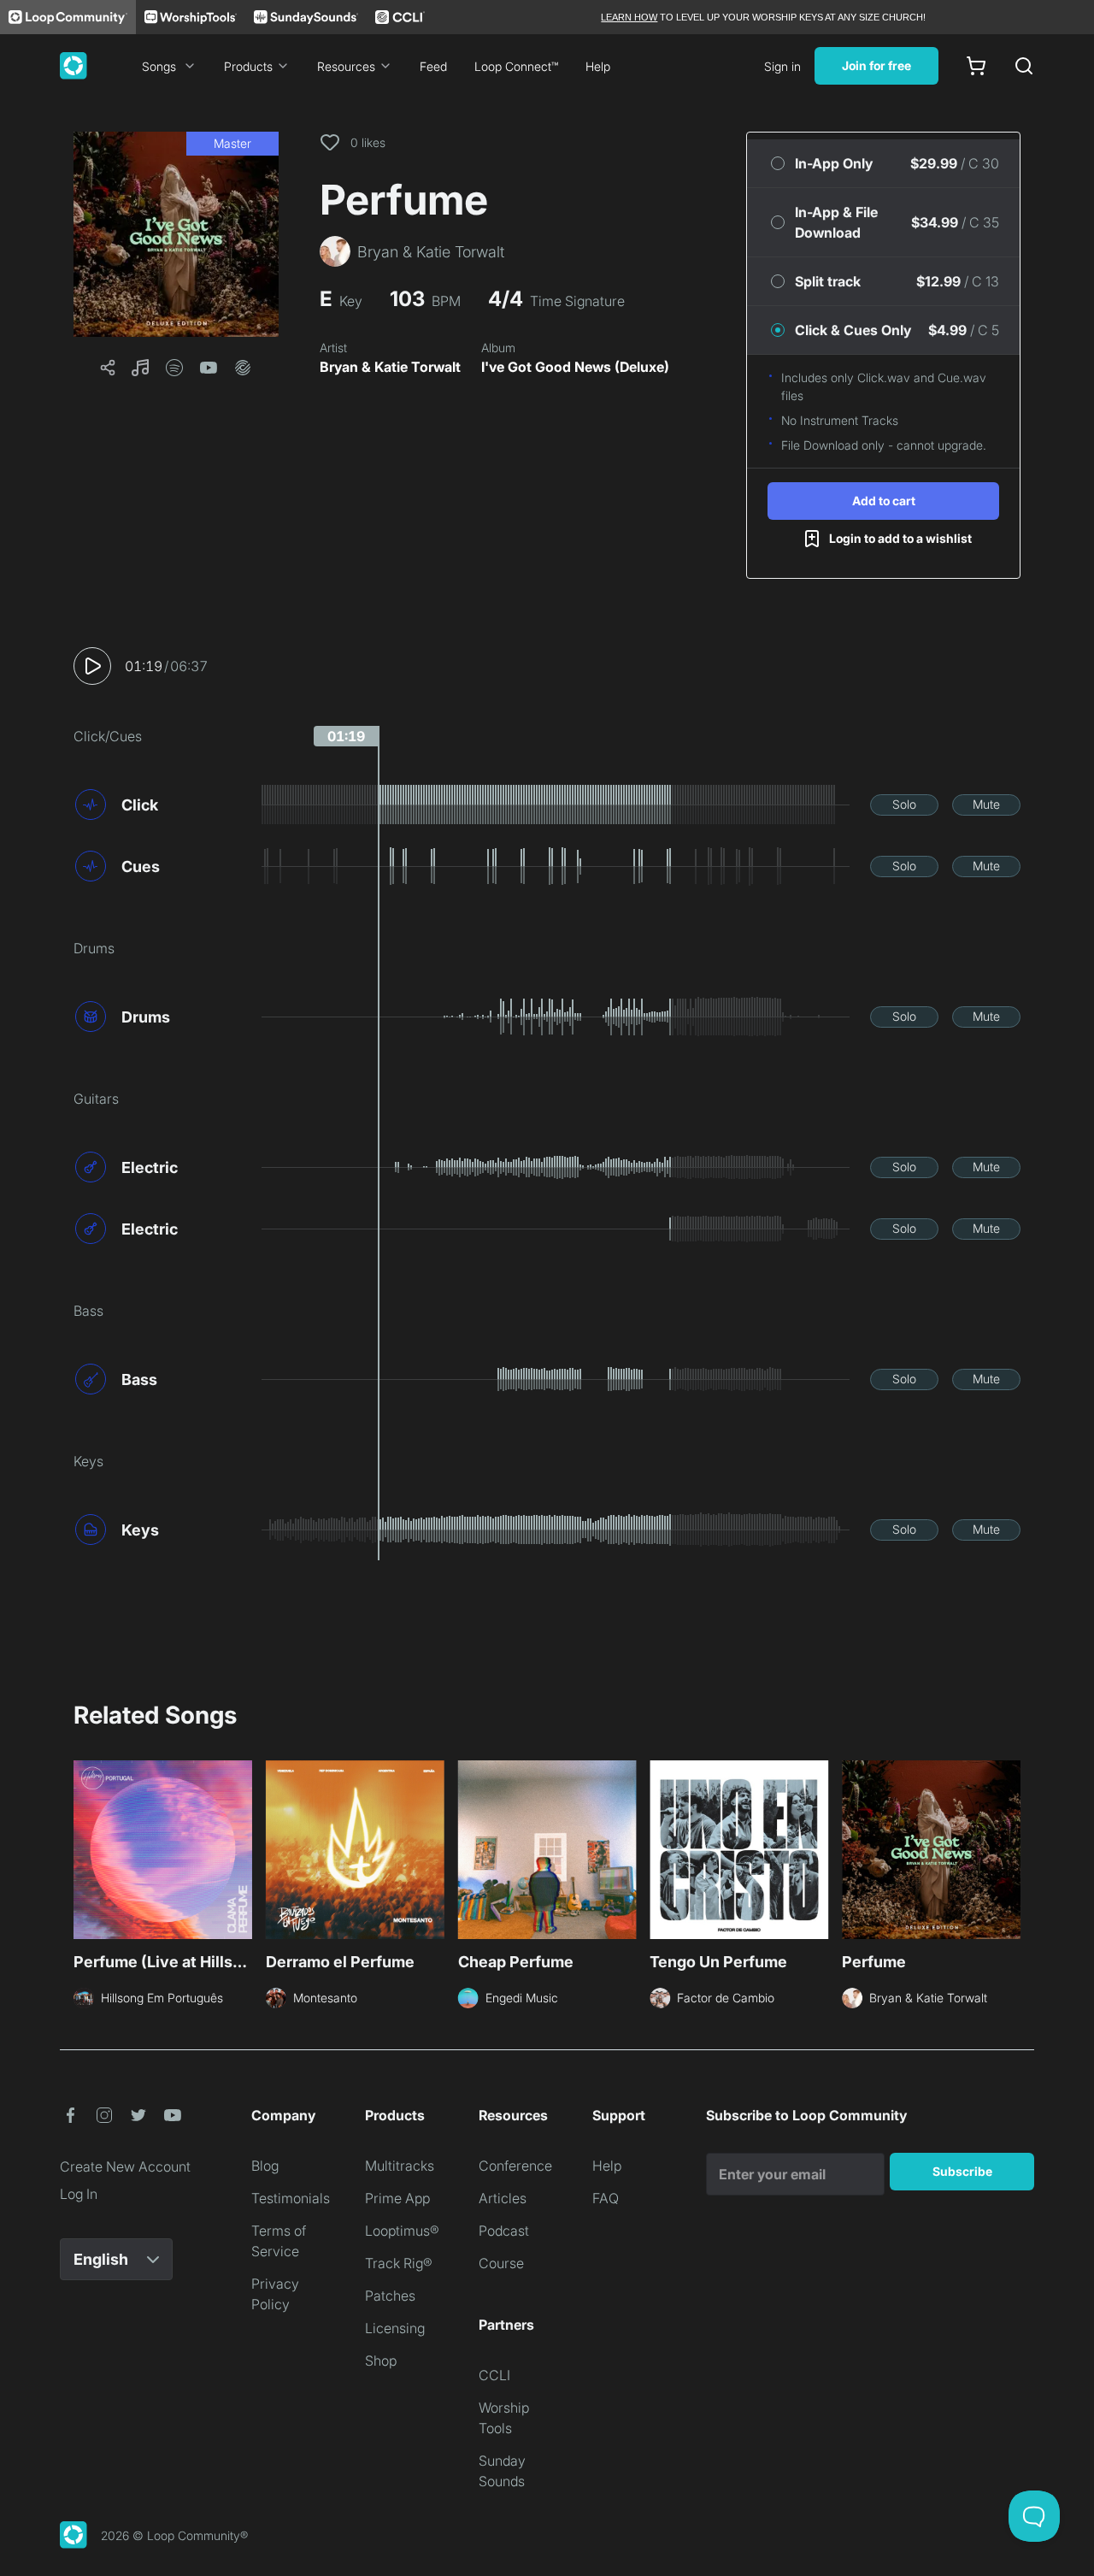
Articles (503, 2198)
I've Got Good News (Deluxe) (575, 367)
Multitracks (400, 2166)
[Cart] (976, 66)
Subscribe (962, 2171)
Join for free (876, 65)
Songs (159, 66)
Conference (515, 2166)
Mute (986, 804)
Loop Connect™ (516, 66)
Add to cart (884, 501)
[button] (176, 234)
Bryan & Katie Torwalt (390, 367)
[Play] (92, 666)
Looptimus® (402, 2231)
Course (501, 2263)
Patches (390, 2296)
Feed (433, 66)
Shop (381, 2361)
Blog (265, 2166)
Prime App (397, 2198)
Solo (904, 804)
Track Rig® (399, 2263)
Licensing (395, 2328)
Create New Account (125, 2166)
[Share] (108, 368)
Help (598, 66)
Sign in (782, 66)
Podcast (504, 2231)
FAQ (606, 2198)
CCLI (494, 2375)
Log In (79, 2194)
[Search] (1024, 66)
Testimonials (291, 2198)
